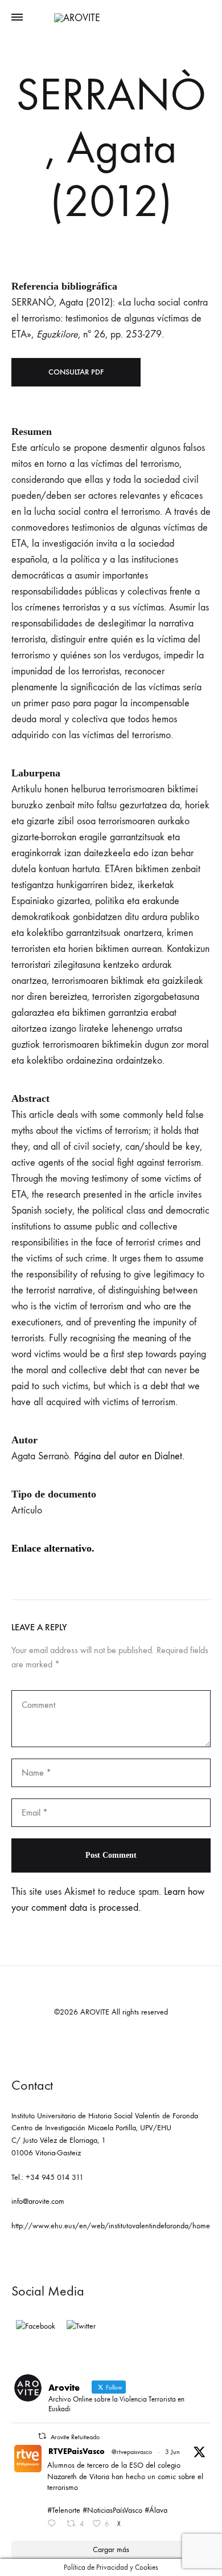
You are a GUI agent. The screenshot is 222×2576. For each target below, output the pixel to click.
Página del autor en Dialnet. (129, 1456)
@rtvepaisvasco (132, 2452)
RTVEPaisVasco (77, 2451)
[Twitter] (81, 2326)
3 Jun (172, 2452)
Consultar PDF (76, 372)
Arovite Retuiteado (75, 2437)
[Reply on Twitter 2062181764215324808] (54, 2525)
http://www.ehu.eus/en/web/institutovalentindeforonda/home (111, 2226)
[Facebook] (36, 2326)
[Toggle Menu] (17, 18)
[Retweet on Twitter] (42, 2436)
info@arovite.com (38, 2201)
